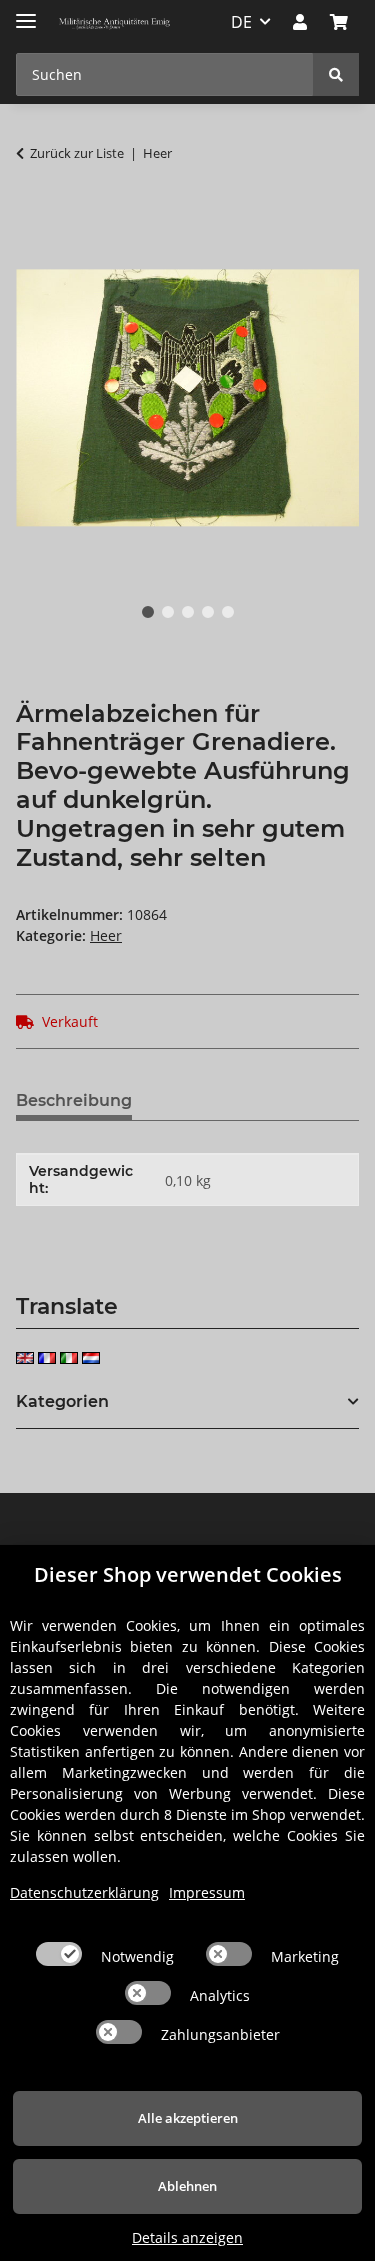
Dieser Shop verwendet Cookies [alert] (188, 1574)
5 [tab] (228, 612)
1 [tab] (148, 612)
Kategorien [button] (62, 1401)
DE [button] (241, 22)
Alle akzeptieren (188, 2118)
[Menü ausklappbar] (26, 12)
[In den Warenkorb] (32, 216)
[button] (300, 22)
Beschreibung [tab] (74, 1100)
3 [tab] (188, 612)
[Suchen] (336, 74)
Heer (106, 935)
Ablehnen (187, 2186)
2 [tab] (168, 612)
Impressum (207, 1892)
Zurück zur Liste (77, 153)
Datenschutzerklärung (84, 1892)
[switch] (59, 1954)
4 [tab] (208, 612)
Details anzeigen (187, 2237)
